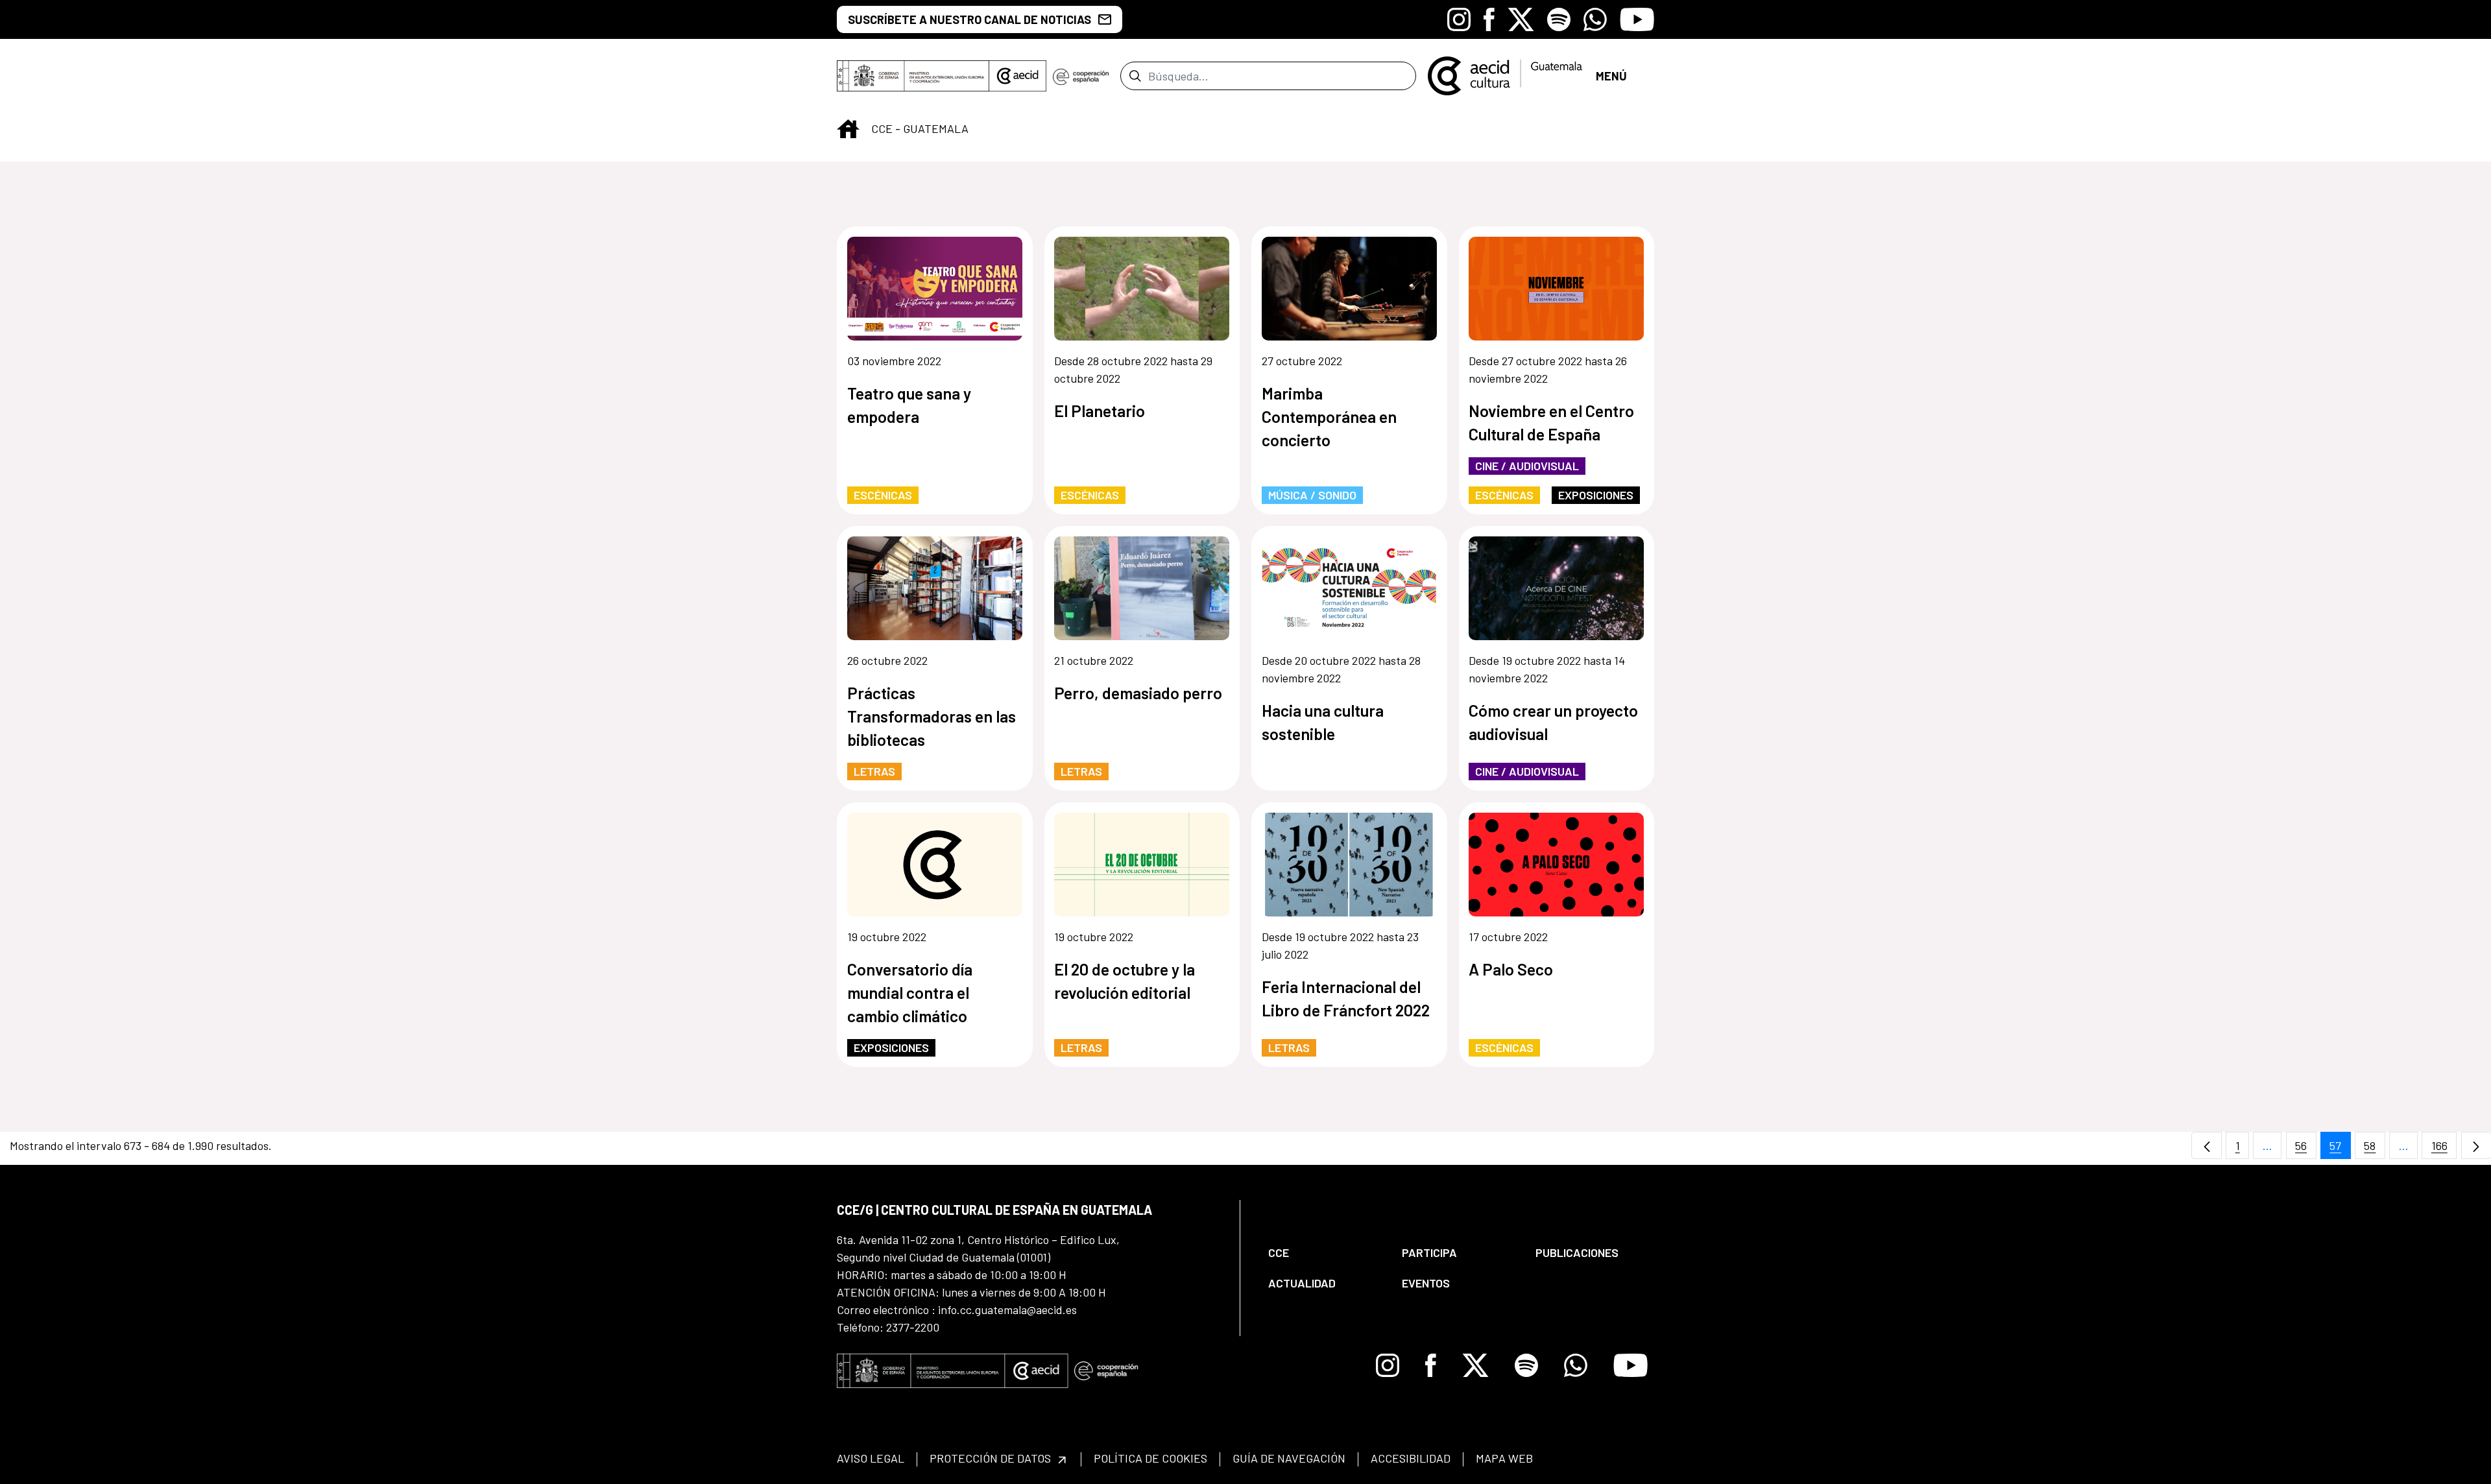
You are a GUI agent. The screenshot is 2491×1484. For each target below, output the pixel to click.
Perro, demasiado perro (1138, 693)
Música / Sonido (1312, 495)
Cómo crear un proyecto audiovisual (1553, 722)
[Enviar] (1135, 76)
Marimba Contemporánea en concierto (1329, 416)
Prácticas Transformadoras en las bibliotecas (932, 716)
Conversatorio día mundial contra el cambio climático (910, 992)
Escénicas (883, 495)
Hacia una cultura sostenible (1323, 722)
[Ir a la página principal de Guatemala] (1506, 75)
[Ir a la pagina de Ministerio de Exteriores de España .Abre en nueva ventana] (913, 76)
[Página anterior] (2207, 1146)
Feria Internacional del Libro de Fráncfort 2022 (1346, 998)
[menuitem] (1324, 1253)
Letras (874, 771)
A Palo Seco (1511, 969)
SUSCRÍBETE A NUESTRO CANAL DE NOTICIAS (969, 19)
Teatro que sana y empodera (909, 405)
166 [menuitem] (2444, 1149)
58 (2375, 1149)
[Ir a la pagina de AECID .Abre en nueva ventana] (1018, 76)
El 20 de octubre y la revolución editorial (1125, 981)
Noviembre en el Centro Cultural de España (1551, 422)
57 (2340, 1149)
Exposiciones (1596, 495)
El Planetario (1100, 411)
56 (2306, 1149)
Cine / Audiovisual (1527, 466)
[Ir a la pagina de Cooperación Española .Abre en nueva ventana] (1081, 76)
